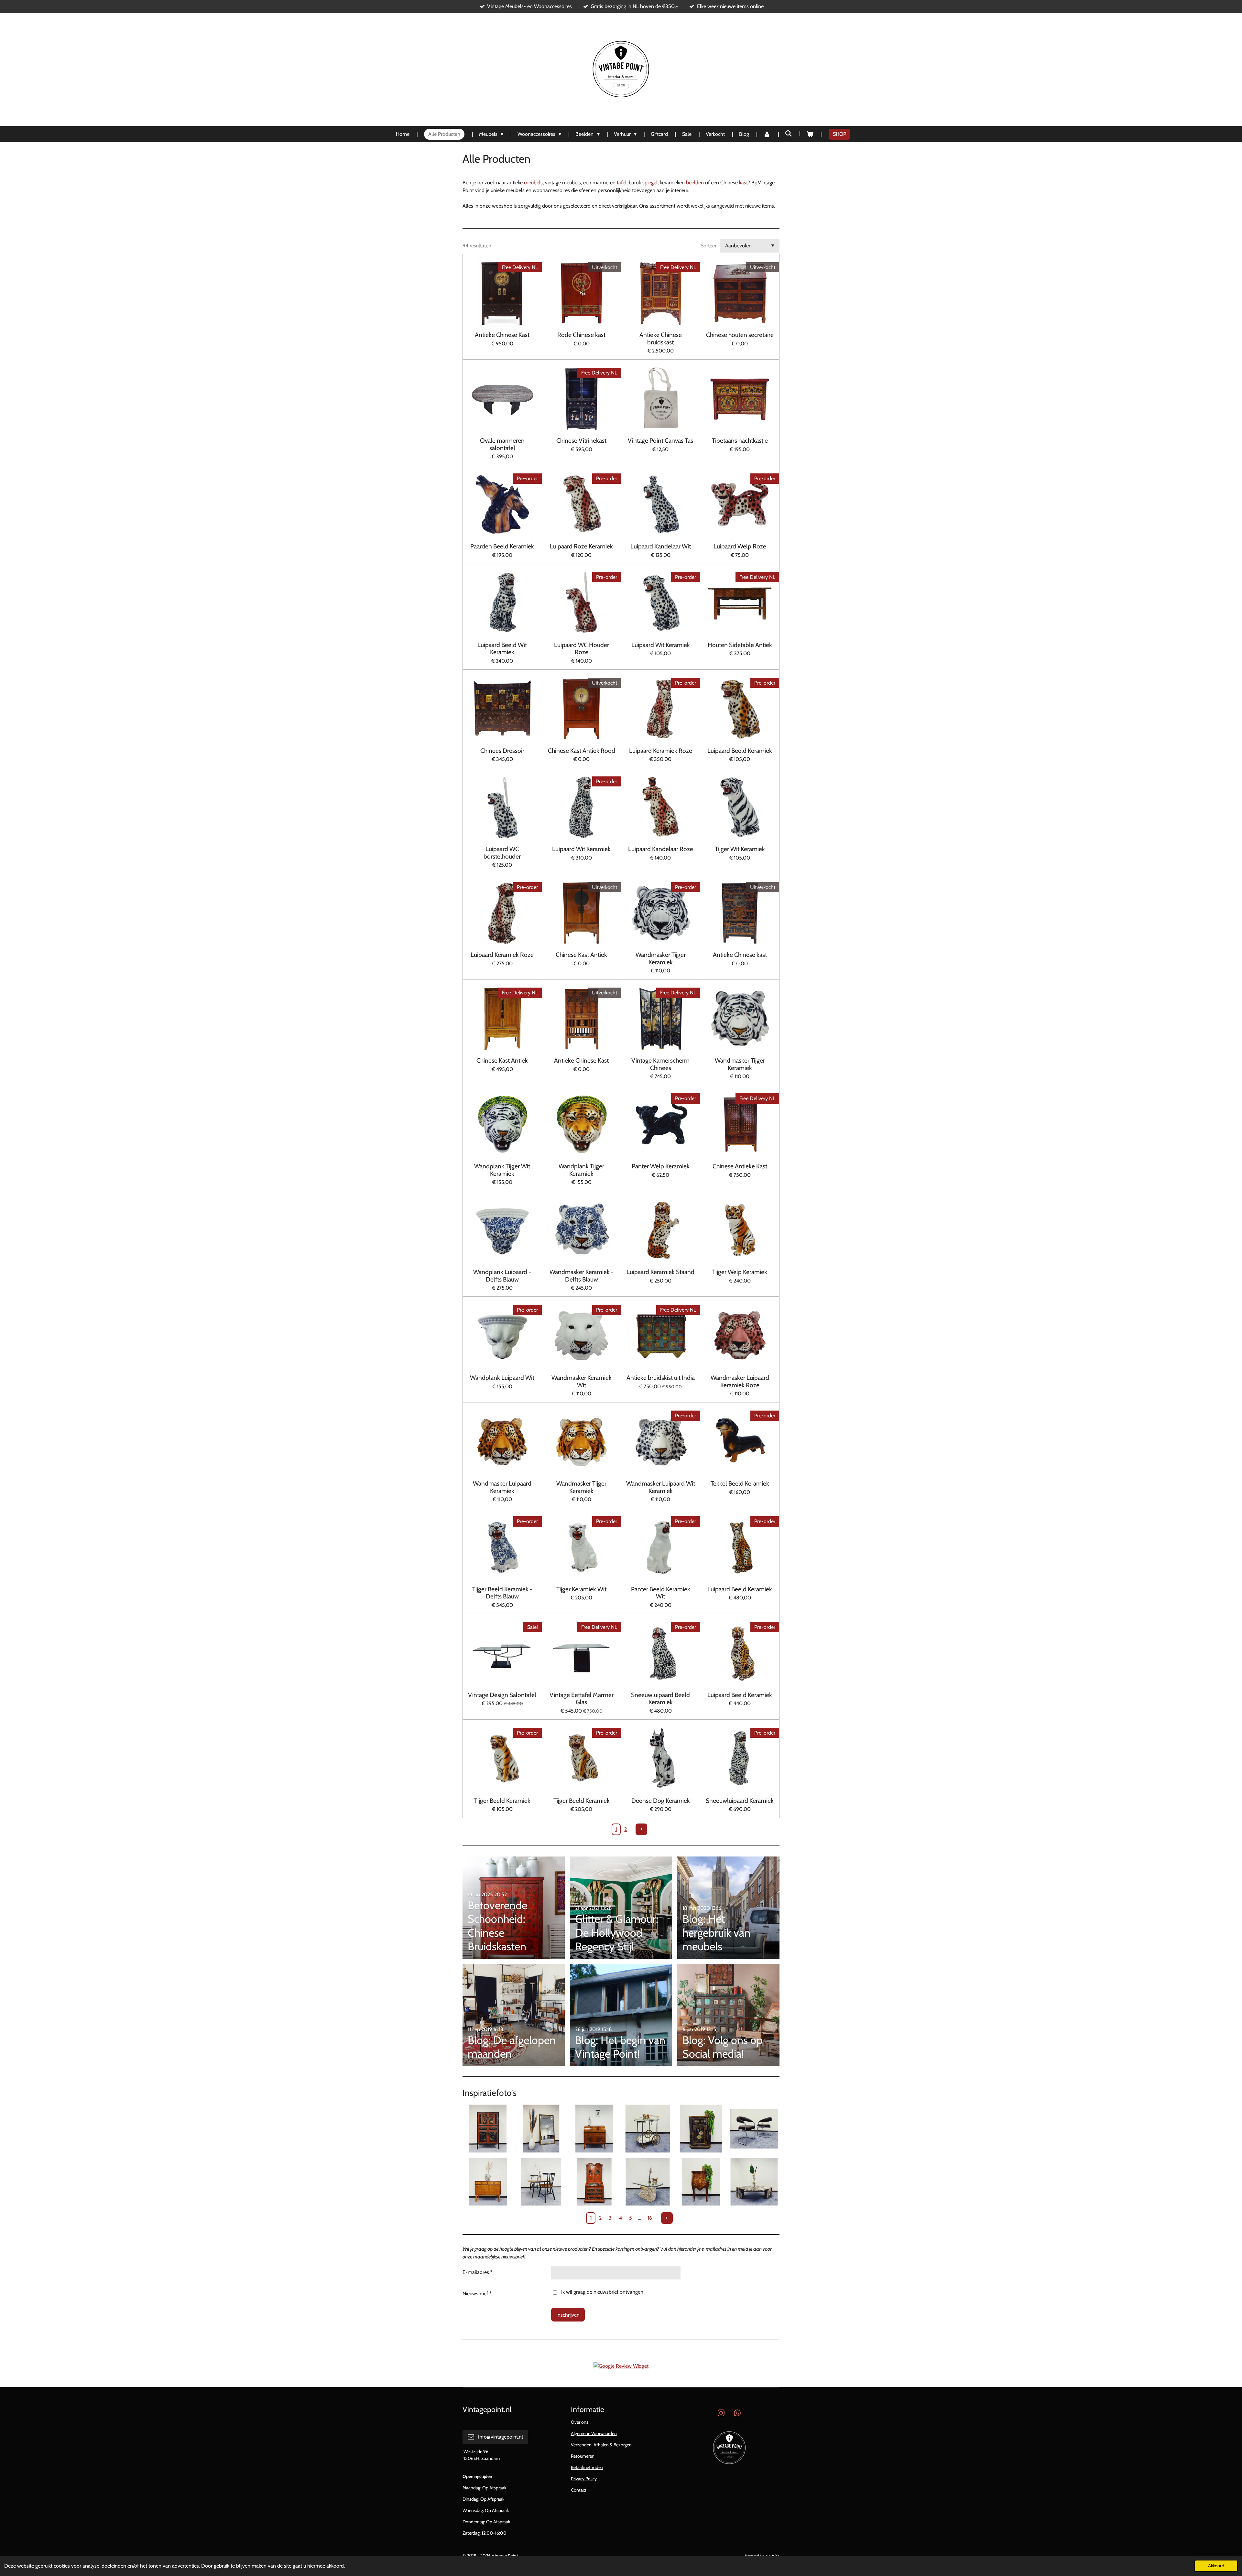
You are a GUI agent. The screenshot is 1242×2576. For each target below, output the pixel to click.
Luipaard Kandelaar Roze (661, 849)
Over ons (580, 2422)
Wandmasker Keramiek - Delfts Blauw (582, 1276)
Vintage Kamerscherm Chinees (660, 1064)
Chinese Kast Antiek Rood (582, 751)
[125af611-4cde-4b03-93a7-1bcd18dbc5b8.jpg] (701, 2182)
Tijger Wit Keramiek (740, 849)
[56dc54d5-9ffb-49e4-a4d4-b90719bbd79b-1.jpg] (701, 2129)
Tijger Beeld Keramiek (502, 1801)
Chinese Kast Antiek (581, 955)
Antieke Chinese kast (740, 955)
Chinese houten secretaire (740, 335)
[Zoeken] (789, 133)
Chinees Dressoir (502, 751)
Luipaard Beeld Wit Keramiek (502, 649)
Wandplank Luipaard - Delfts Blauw (502, 1276)
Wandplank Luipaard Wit (502, 1378)
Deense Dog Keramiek (661, 1801)
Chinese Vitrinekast (581, 440)
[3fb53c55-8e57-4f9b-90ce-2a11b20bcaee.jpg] (594, 2129)
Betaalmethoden (587, 2467)
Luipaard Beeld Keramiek (740, 751)
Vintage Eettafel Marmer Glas (582, 1699)
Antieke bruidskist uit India (661, 1378)
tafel (622, 183)
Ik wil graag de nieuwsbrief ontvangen (602, 2292)
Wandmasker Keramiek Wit (582, 1381)
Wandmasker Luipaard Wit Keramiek (661, 1487)
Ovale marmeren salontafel (502, 444)
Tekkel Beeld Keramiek (740, 1483)
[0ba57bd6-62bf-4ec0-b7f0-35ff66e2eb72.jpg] (488, 2129)
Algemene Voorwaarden (594, 2433)
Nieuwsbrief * (477, 2294)
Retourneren (583, 2456)
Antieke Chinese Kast (502, 335)
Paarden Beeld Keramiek (502, 546)
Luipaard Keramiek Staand (660, 1272)
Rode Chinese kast (581, 335)
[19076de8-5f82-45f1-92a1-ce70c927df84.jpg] (594, 2182)
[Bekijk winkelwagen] (810, 134)
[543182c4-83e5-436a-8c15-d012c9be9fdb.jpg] (648, 2129)
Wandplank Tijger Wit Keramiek (502, 1170)
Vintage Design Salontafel (502, 1695)
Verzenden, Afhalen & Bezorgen (601, 2445)
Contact (579, 2490)
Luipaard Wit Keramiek (661, 645)
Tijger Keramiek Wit (581, 1589)
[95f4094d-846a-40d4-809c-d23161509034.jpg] (488, 2182)
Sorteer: (709, 246)
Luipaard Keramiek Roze (661, 751)
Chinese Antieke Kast (740, 1166)
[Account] (767, 134)
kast (743, 183)
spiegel (650, 183)
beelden (695, 183)
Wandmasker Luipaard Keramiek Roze (740, 1381)
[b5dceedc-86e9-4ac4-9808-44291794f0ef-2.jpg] (648, 2182)
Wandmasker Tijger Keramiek (661, 958)
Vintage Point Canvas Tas (660, 440)
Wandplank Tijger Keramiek (581, 1170)
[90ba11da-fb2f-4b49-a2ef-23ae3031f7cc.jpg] (541, 2129)
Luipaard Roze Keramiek (581, 546)
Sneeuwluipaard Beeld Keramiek (660, 1699)
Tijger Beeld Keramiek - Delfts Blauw (502, 1593)
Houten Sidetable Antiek (740, 645)
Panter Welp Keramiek (661, 1166)
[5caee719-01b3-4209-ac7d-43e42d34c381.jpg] (754, 2182)
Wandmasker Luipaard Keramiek (502, 1487)
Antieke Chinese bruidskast (661, 338)
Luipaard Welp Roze (740, 546)
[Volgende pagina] (641, 1829)
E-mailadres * (478, 2272)
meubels (533, 183)
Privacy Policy (584, 2479)
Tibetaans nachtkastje (740, 440)
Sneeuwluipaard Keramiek (740, 1801)
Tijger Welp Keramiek (740, 1272)
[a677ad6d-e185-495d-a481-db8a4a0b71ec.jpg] (754, 2129)
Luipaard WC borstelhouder (502, 853)
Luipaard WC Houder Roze (582, 649)
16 (650, 2218)
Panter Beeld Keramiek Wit (661, 1593)
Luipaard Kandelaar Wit (661, 546)
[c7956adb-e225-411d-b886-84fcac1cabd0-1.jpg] (541, 2182)
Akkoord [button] (1216, 2566)
